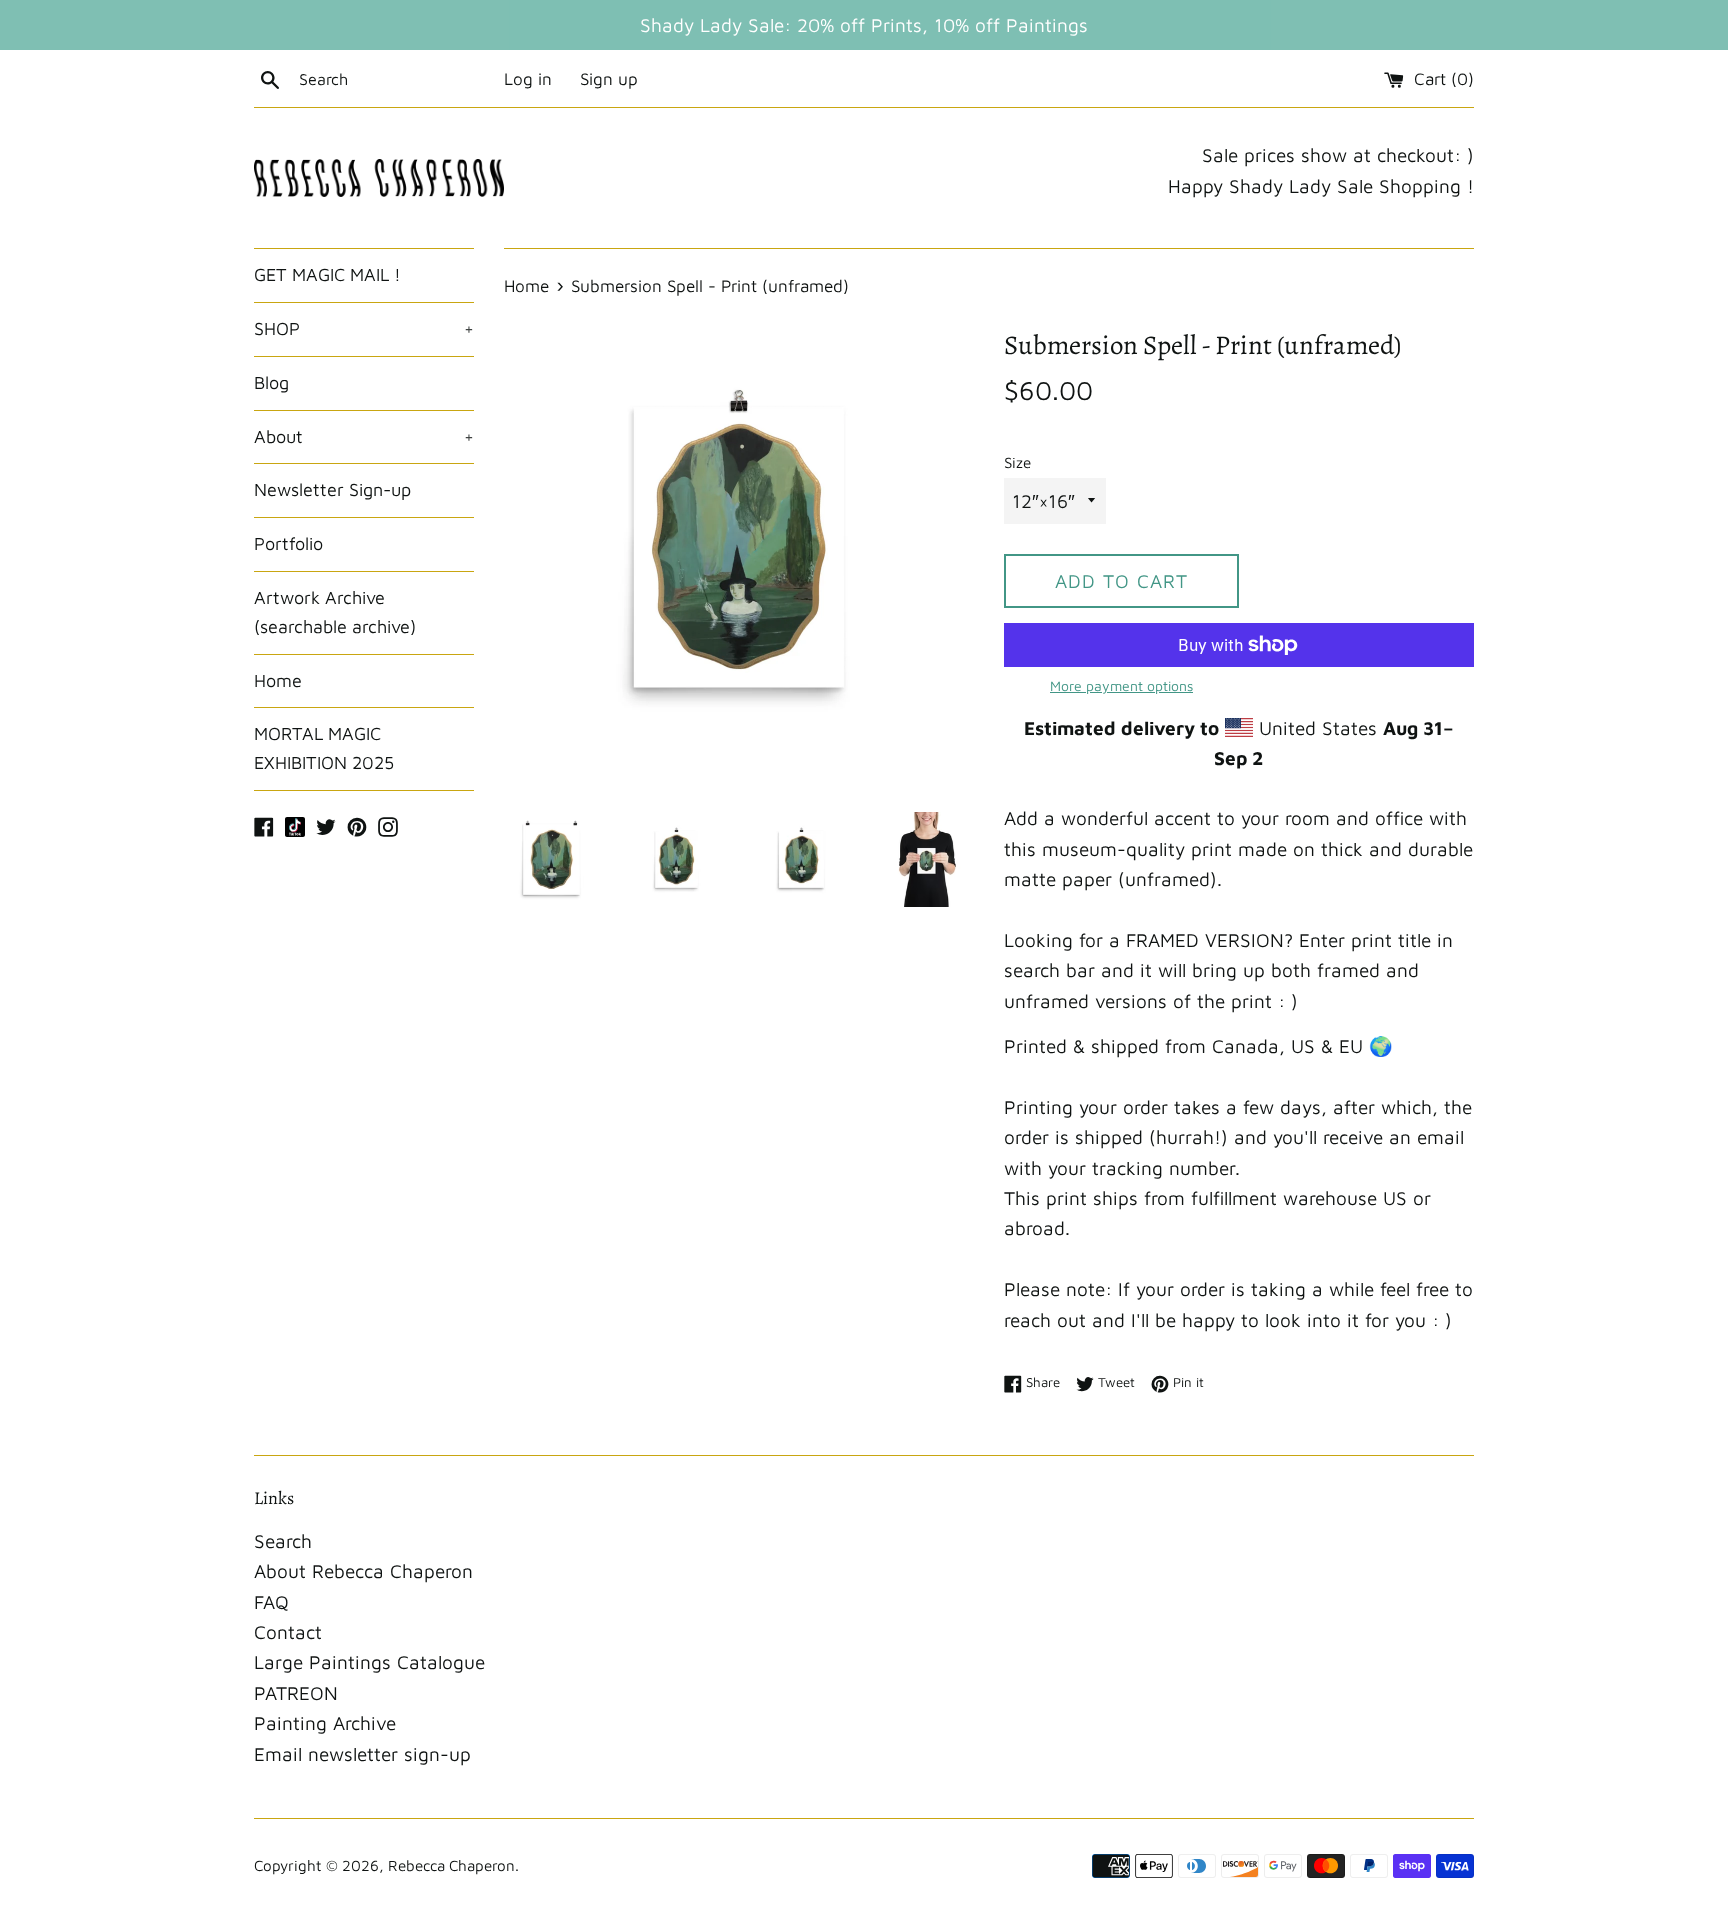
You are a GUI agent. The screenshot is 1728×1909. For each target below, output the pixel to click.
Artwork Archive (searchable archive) (335, 612)
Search (283, 1541)
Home (278, 680)
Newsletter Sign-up (332, 489)
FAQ (271, 1602)
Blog (271, 382)
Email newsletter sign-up (362, 1754)
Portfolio (288, 543)
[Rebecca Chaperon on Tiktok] (295, 825)
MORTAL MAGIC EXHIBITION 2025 (324, 748)
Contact (288, 1632)
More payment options (1121, 685)
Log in (528, 78)
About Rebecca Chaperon (363, 1571)
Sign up (609, 78)
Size (1017, 462)
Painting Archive (325, 1723)
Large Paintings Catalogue (369, 1662)
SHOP (364, 328)
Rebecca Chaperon (451, 1865)
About (364, 436)
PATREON (296, 1693)
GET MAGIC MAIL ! (327, 274)
